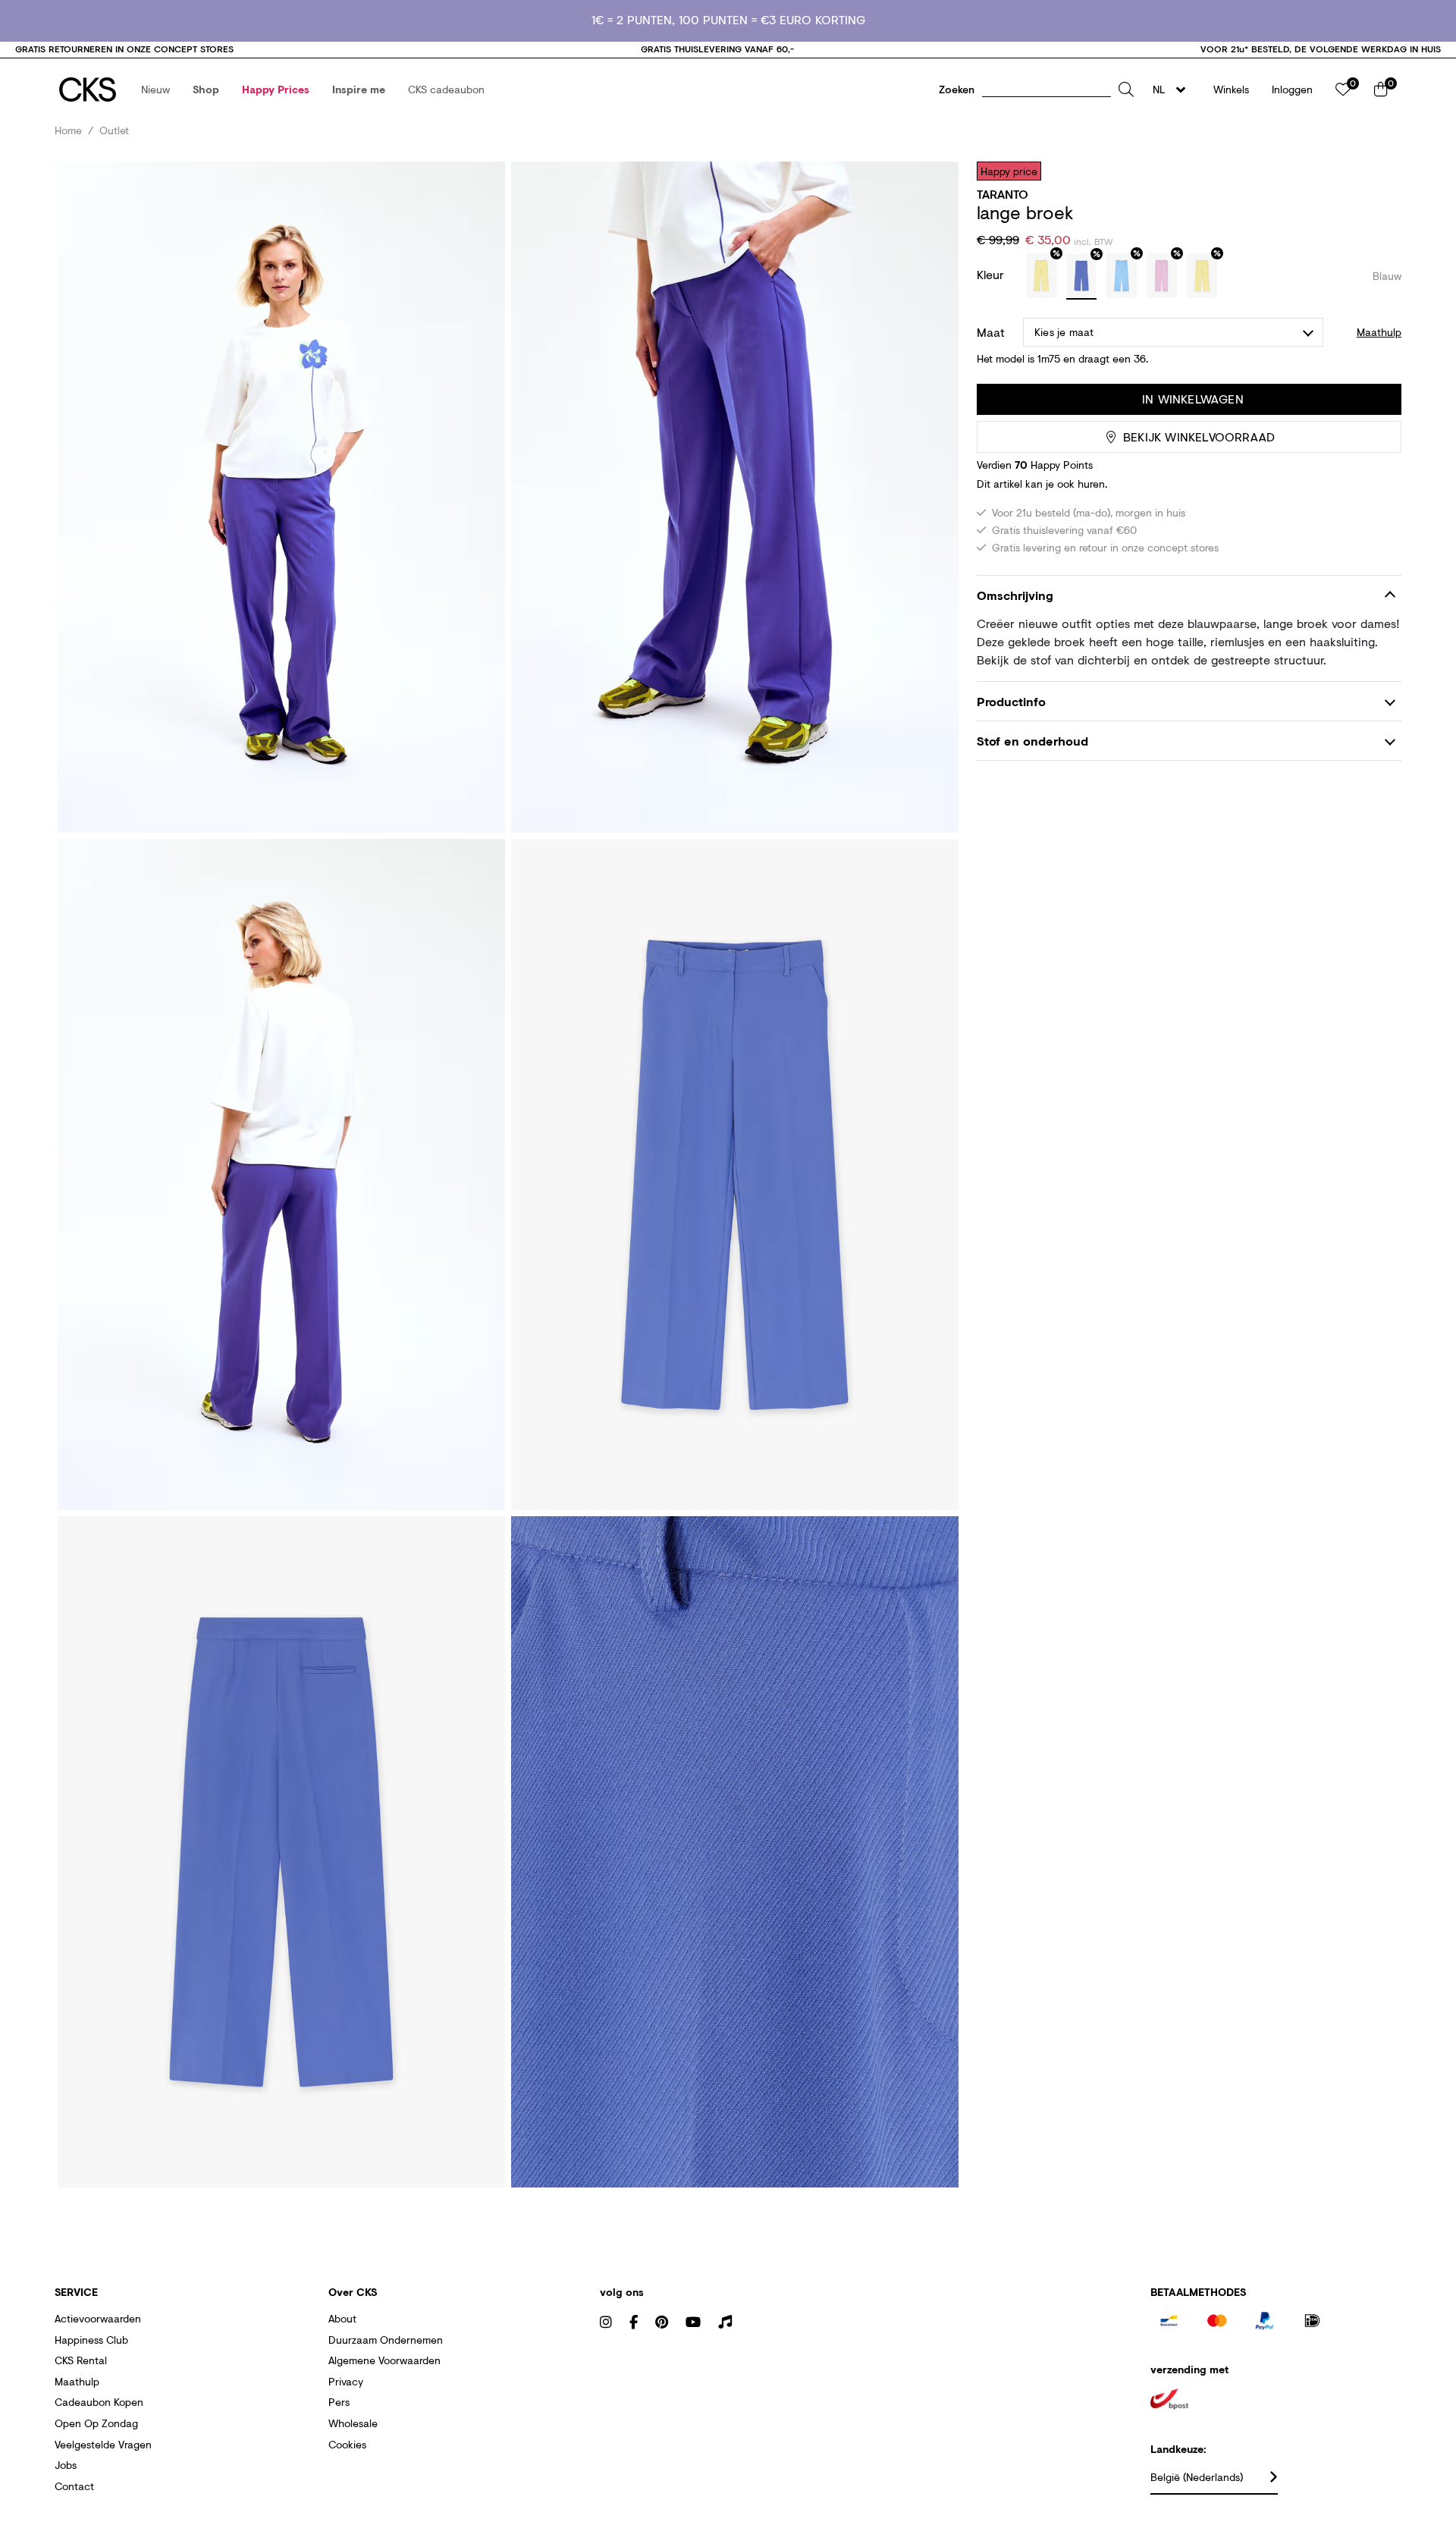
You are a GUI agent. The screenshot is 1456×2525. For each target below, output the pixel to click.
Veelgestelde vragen (103, 2444)
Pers (339, 2402)
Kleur (992, 274)
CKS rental (81, 2360)
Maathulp (77, 2381)
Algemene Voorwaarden (384, 2360)
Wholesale (353, 2423)
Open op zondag (96, 2423)
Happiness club (91, 2340)
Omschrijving (1015, 595)
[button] (155, 90)
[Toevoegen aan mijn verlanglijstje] (1379, 171)
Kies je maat (1064, 332)
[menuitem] (155, 90)
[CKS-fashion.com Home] (88, 90)
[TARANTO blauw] (1081, 277)
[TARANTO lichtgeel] (1041, 276)
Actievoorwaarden (98, 2318)
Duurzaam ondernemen (386, 2340)
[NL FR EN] (1174, 90)
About (342, 2318)
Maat (991, 332)
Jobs (66, 2465)
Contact (74, 2486)
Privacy (346, 2381)
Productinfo (1011, 701)
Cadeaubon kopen (99, 2402)
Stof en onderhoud (1032, 741)
